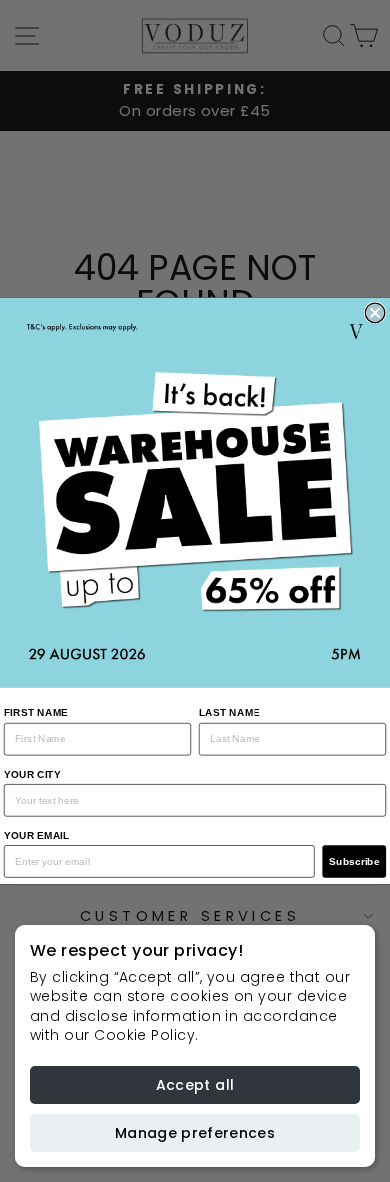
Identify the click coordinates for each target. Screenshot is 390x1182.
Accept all (195, 1085)
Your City (32, 773)
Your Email (37, 835)
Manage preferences (195, 1133)
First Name (36, 712)
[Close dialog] (375, 313)
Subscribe (354, 861)
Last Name (230, 712)
